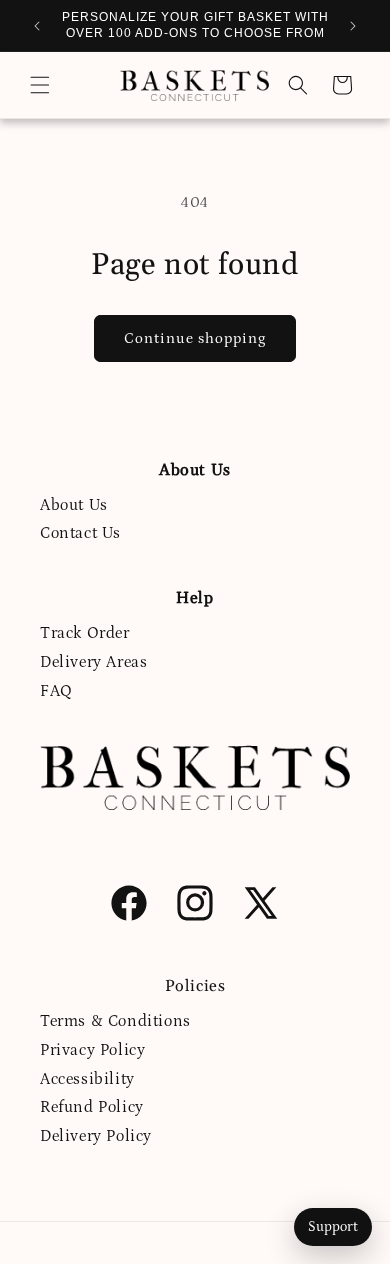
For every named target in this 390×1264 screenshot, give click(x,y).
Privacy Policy (92, 1050)
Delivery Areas (93, 662)
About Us (74, 505)
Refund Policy (92, 1107)
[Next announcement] (353, 26)
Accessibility (87, 1079)
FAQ (56, 691)
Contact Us (80, 533)
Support (333, 1227)
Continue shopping (195, 338)
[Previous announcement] (37, 26)
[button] (40, 85)
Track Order (85, 633)
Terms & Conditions (115, 1021)
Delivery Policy (96, 1136)
